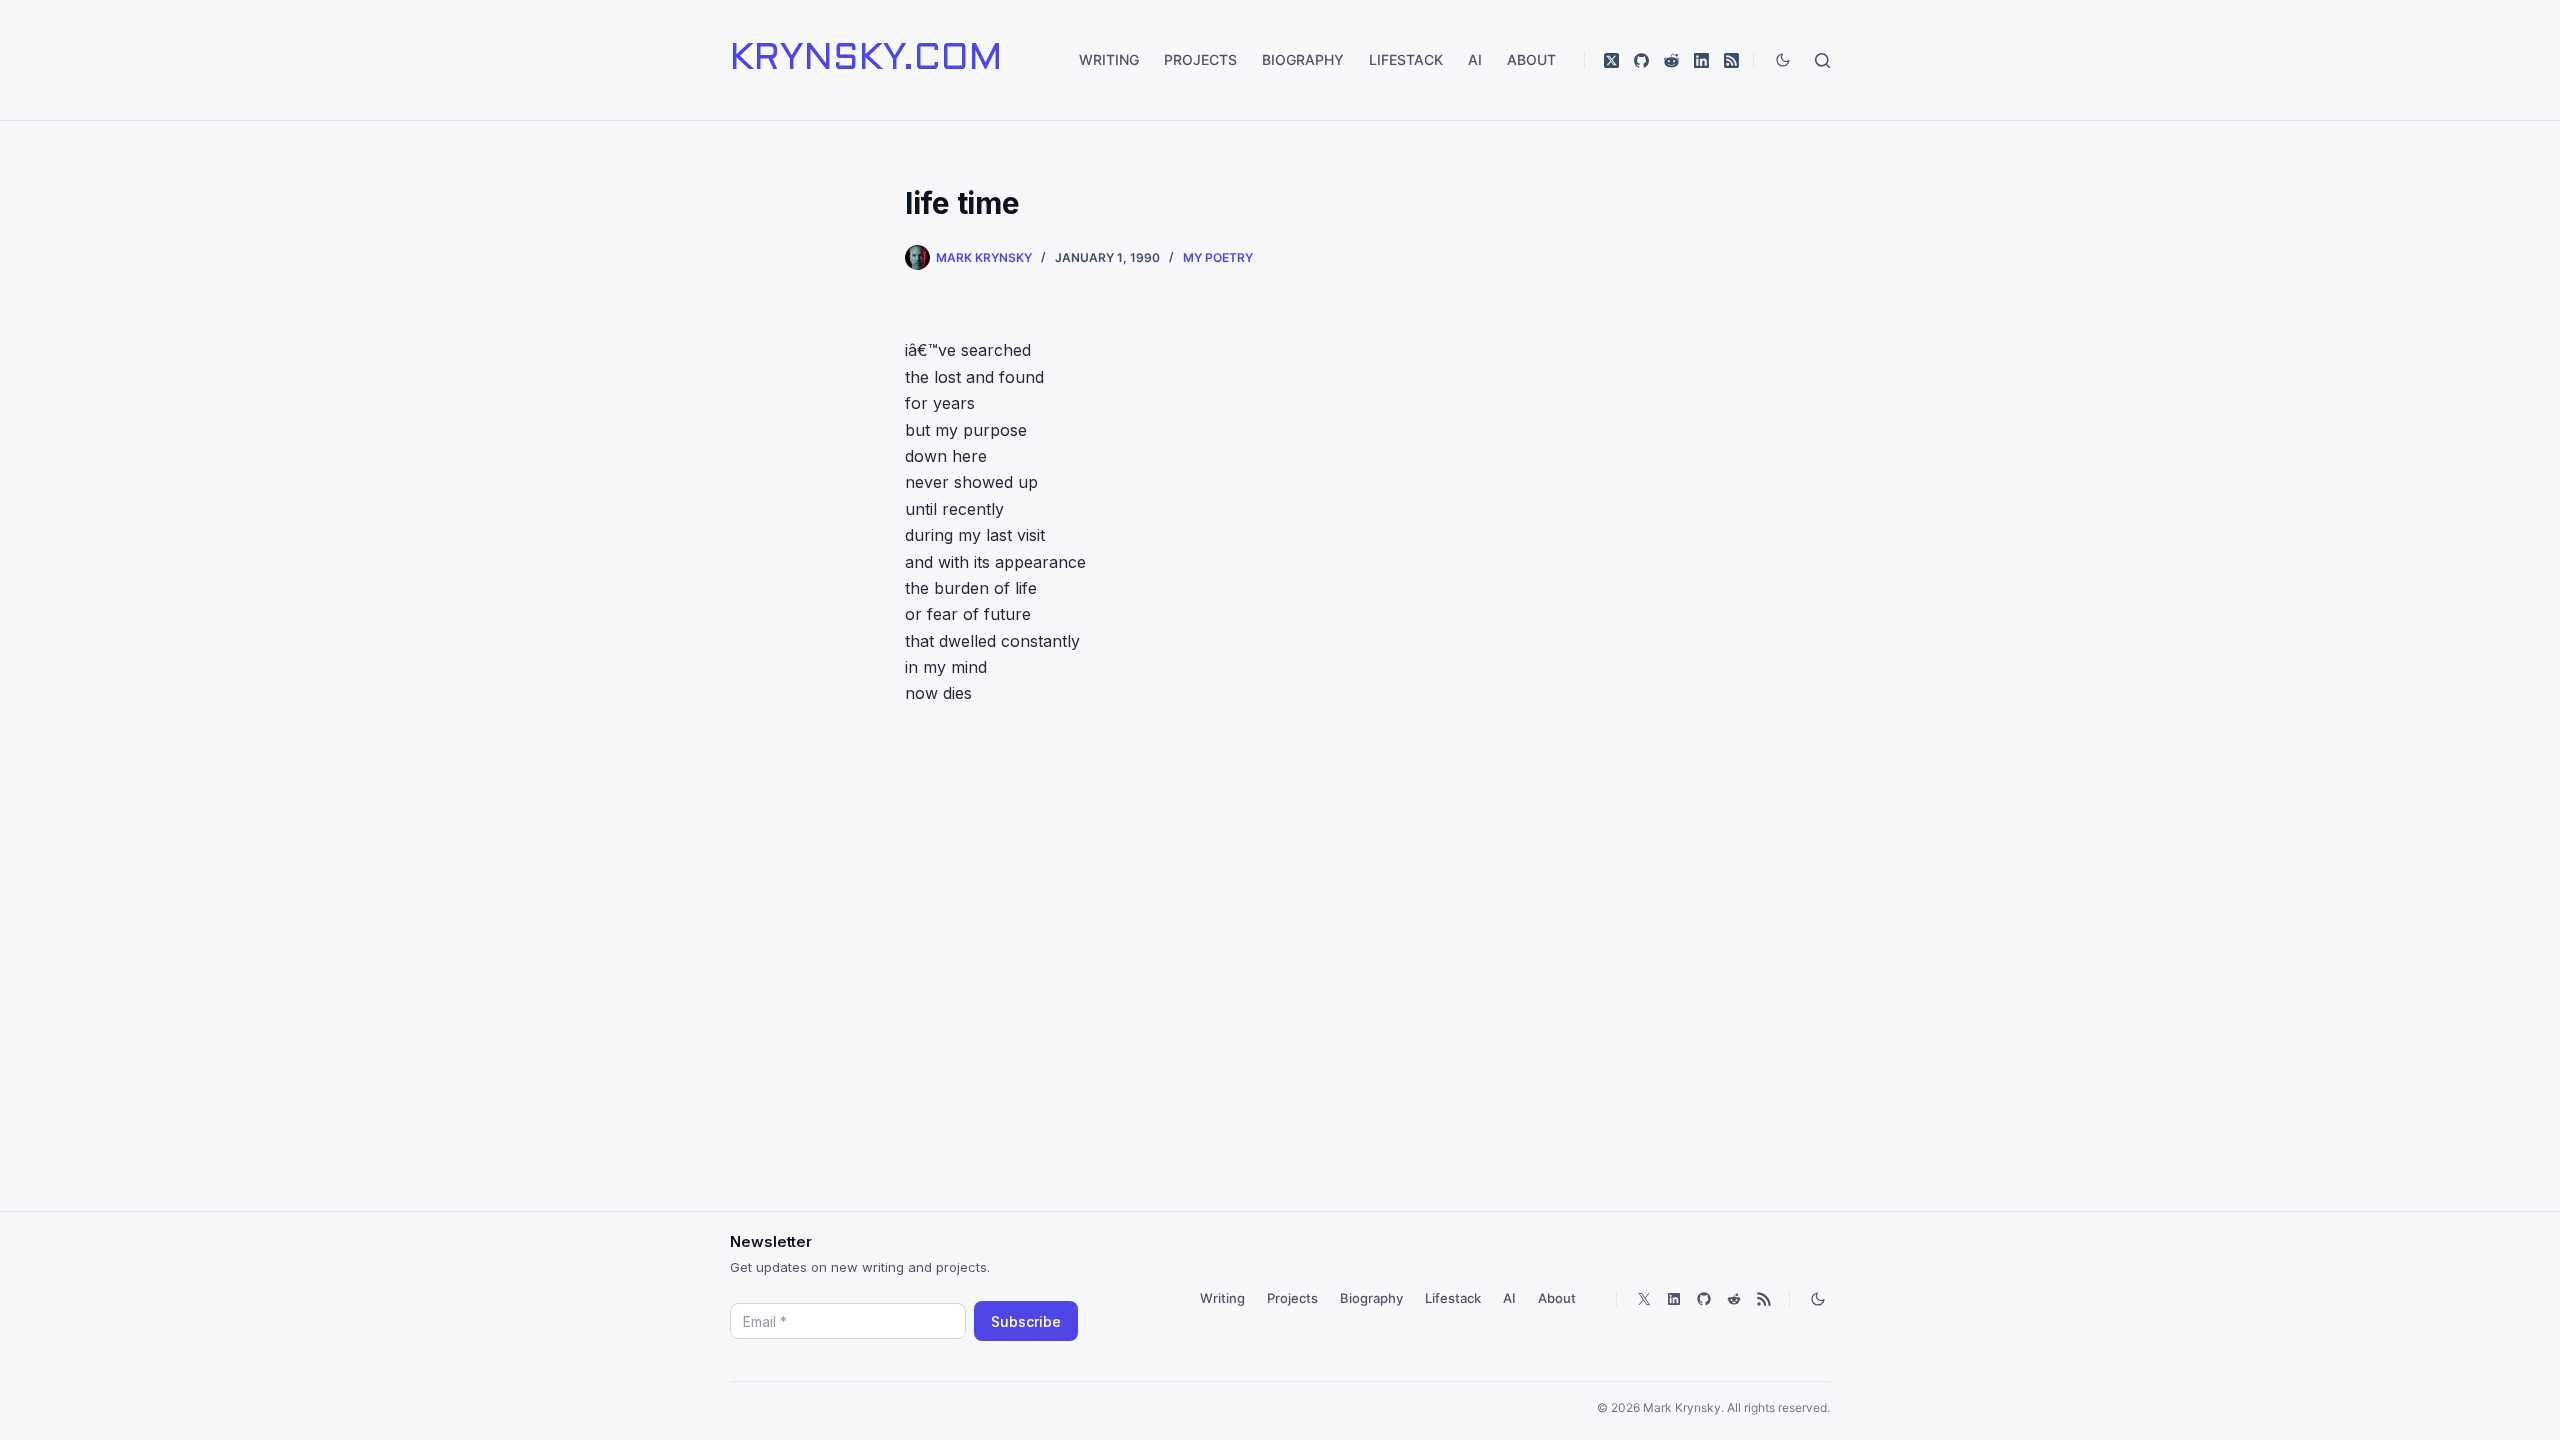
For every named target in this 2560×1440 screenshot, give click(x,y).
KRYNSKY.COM (866, 60)
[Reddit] (1671, 60)
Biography (1303, 59)
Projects (1200, 59)
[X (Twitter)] (1611, 60)
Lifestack (1406, 59)
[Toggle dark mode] (1783, 60)
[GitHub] (1641, 60)
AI (1475, 59)
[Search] (1822, 60)
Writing (1109, 59)
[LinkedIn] (1701, 60)
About (1531, 59)
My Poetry (1218, 257)
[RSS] (1731, 60)
